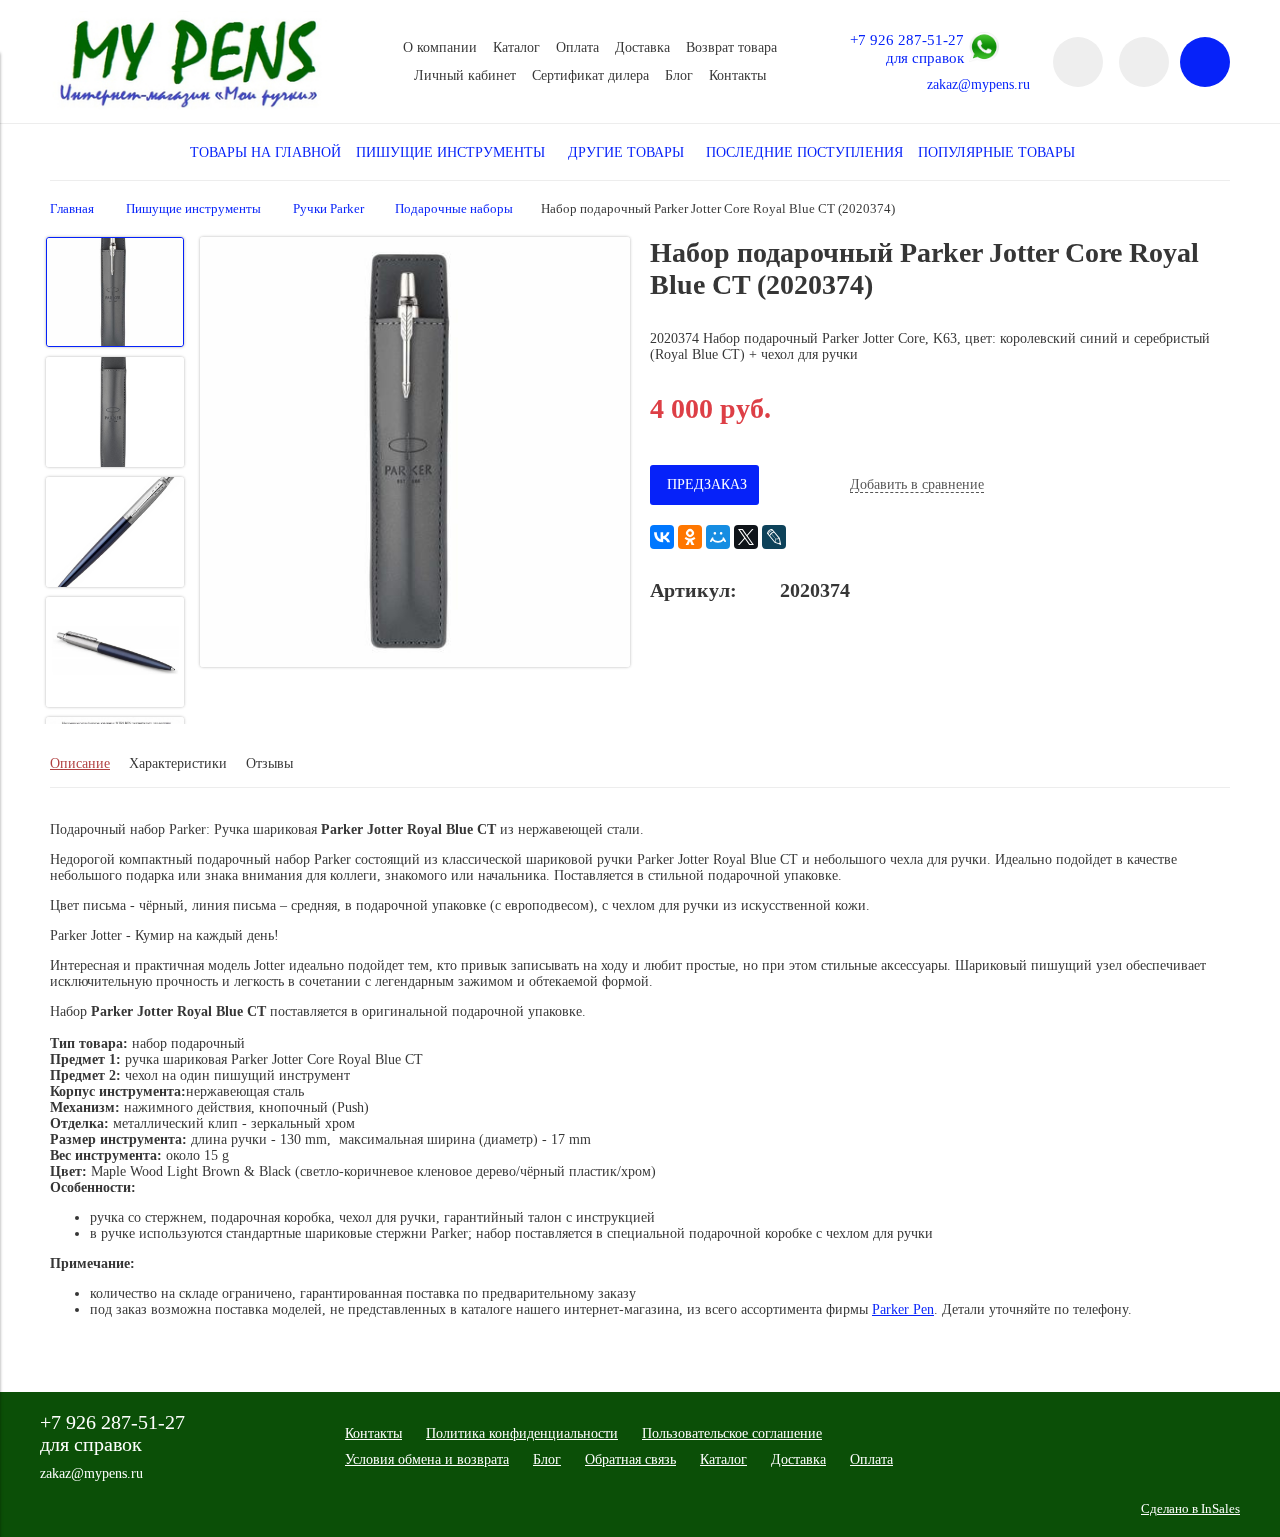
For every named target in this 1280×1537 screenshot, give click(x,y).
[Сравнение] (1144, 62)
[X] (746, 537)
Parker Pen (903, 1309)
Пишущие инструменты (193, 209)
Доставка (642, 47)
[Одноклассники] (690, 537)
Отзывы (269, 763)
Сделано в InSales (1190, 1509)
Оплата (577, 47)
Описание (80, 763)
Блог (679, 75)
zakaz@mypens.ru (978, 84)
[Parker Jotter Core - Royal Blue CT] (415, 454)
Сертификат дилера (590, 75)
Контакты (737, 75)
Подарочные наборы (454, 209)
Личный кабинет (465, 75)
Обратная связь (630, 1459)
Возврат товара (731, 47)
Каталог (516, 47)
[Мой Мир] (718, 537)
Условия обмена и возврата (427, 1459)
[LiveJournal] (774, 537)
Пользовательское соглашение (732, 1433)
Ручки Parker (328, 209)
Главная (72, 209)
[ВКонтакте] (662, 537)
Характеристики (178, 763)
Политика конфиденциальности (522, 1433)
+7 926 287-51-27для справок (907, 48)
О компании (440, 47)
